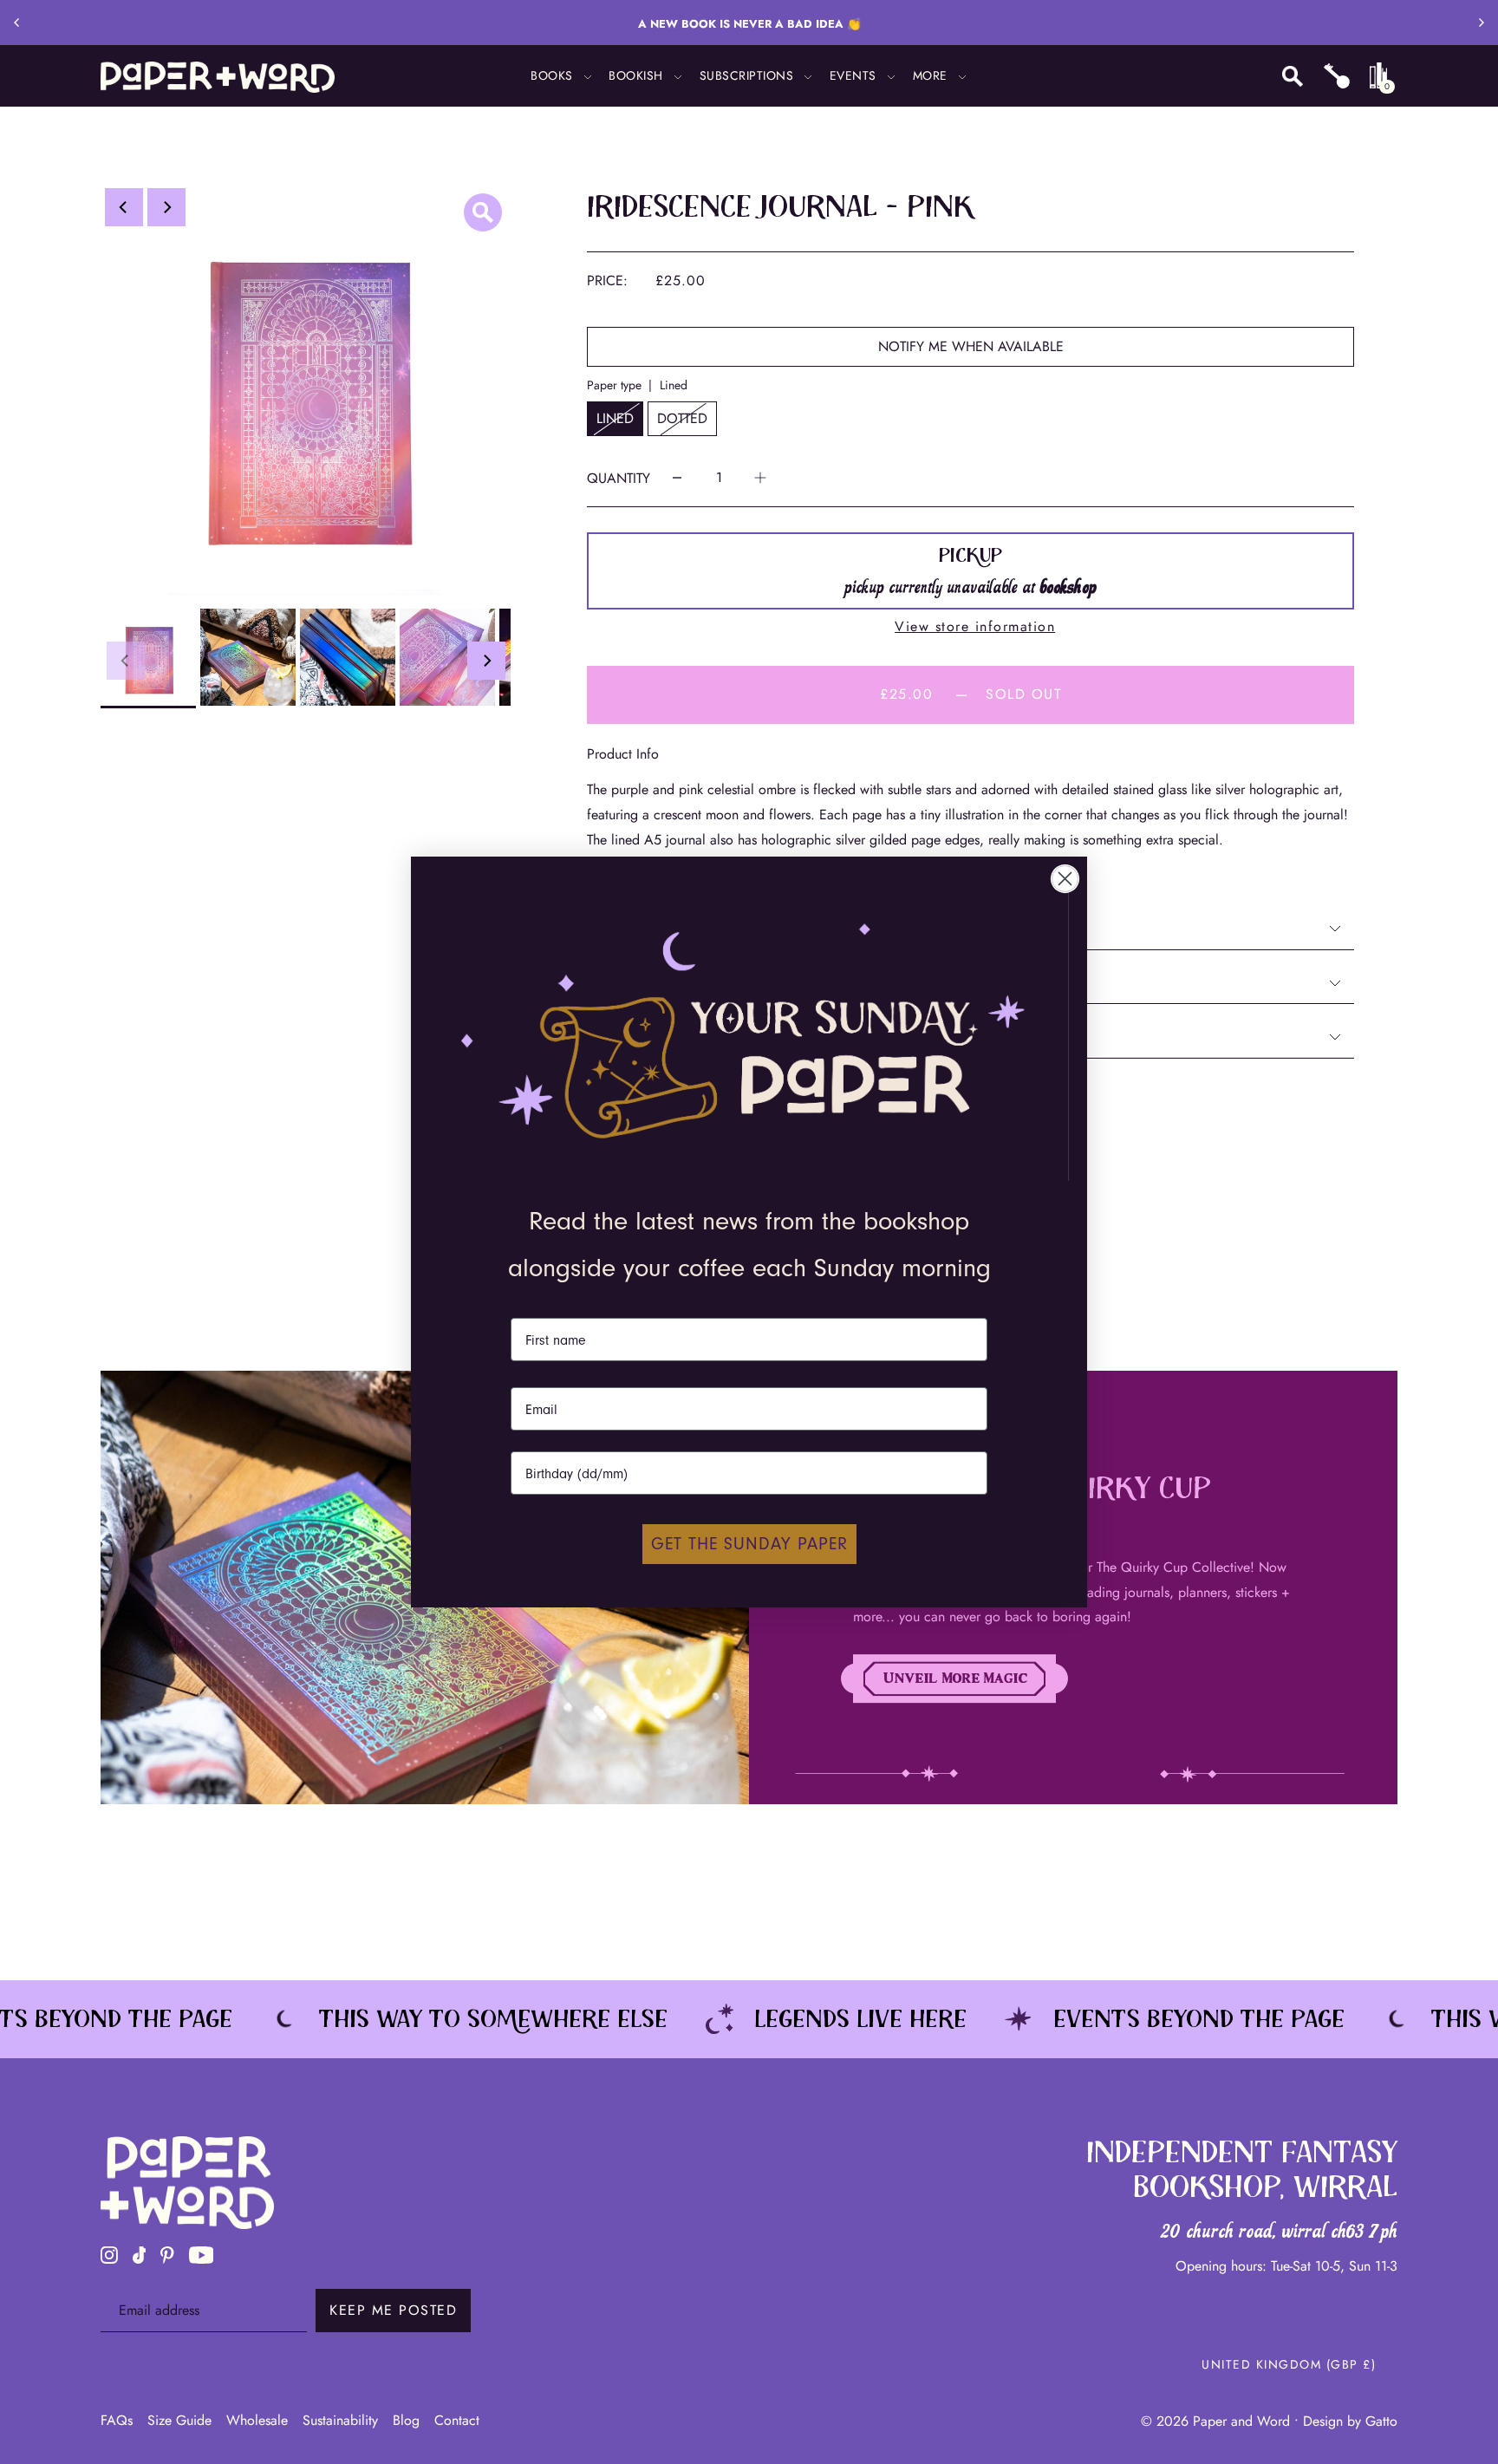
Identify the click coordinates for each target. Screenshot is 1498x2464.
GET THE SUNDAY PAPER (749, 1544)
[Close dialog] (1065, 879)
